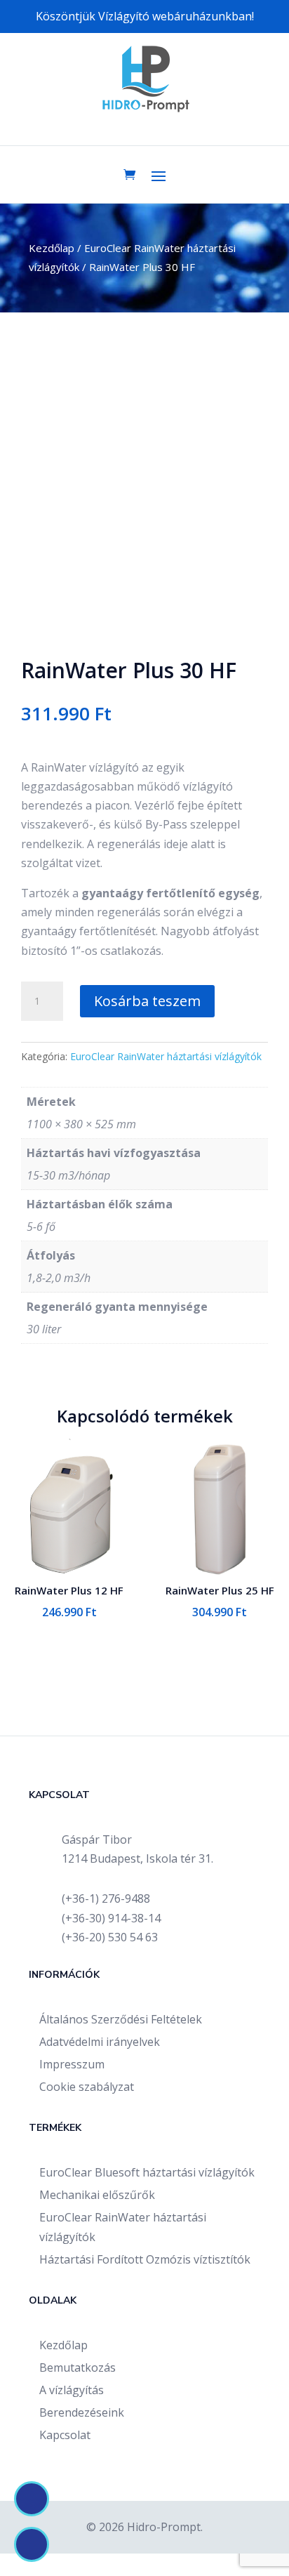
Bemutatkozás (78, 2367)
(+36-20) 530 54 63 (110, 1937)
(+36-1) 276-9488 (106, 1898)
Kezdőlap (52, 248)
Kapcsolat (65, 2435)
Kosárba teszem (147, 1001)
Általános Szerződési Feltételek (121, 2019)
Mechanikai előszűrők (97, 2195)
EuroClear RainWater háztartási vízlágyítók (166, 1056)
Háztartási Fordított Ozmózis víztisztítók (145, 2259)
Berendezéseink (82, 2412)
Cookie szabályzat (87, 2087)
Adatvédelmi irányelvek (100, 2042)
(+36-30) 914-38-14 (111, 1918)
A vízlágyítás (72, 2390)
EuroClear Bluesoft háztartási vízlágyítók (147, 2172)
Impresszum (72, 2064)
